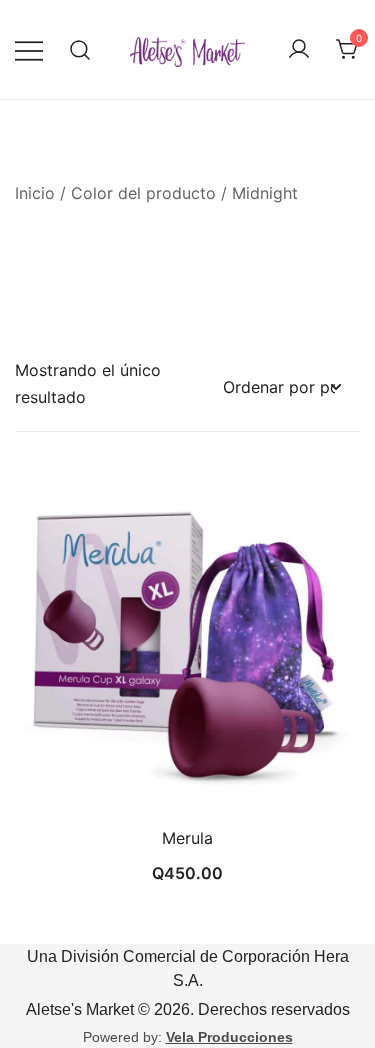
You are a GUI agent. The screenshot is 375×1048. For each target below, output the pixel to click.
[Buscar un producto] (80, 49)
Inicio (35, 193)
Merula (187, 838)
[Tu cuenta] (299, 50)
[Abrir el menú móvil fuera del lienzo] (29, 49)
